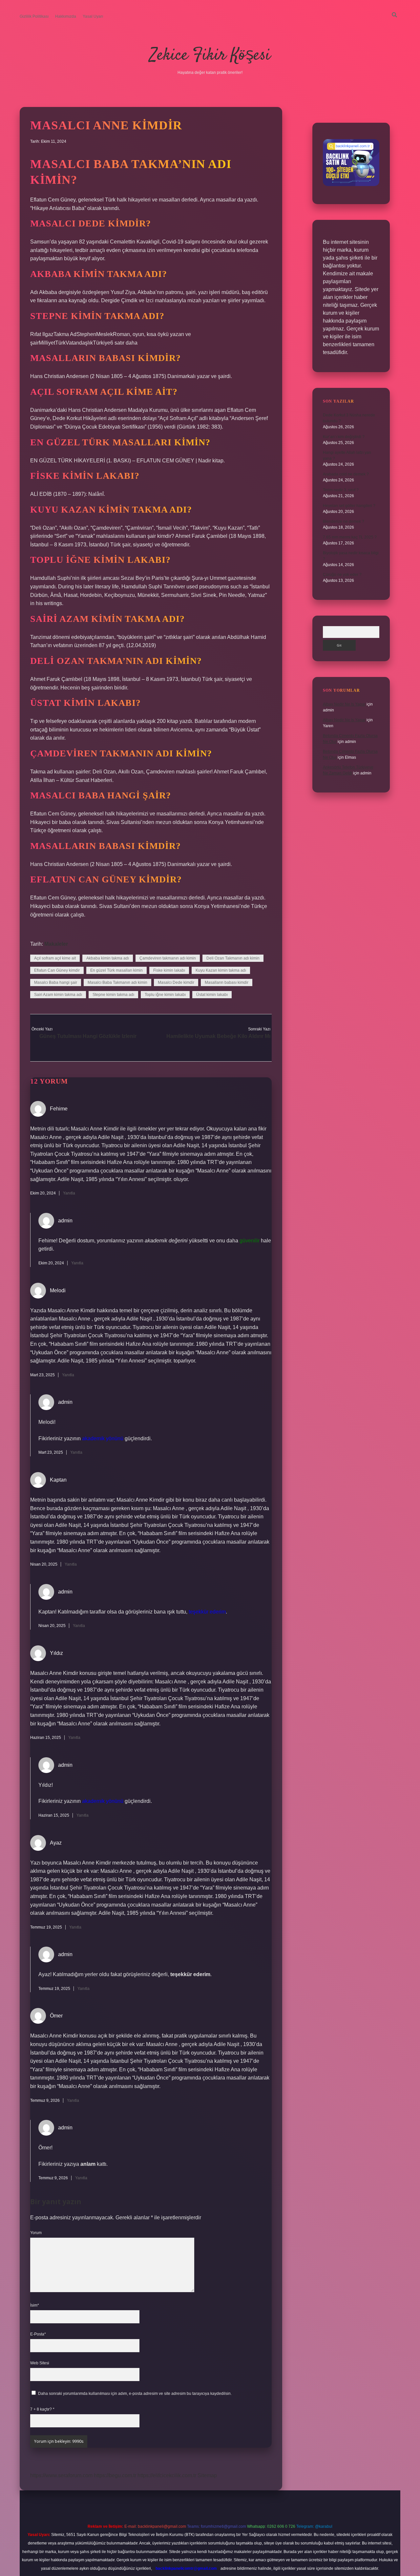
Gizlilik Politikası (34, 16)
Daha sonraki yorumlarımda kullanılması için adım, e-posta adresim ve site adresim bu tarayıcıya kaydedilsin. (135, 2394)
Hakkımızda (66, 16)
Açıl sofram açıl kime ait (55, 958)
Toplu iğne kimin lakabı (165, 995)
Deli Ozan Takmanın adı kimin (233, 958)
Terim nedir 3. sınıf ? (341, 490)
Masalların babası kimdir (227, 982)
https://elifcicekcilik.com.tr (167, 2475)
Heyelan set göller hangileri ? (349, 506)
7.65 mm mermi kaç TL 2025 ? (350, 537)
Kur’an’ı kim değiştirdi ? (344, 437)
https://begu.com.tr (115, 2475)
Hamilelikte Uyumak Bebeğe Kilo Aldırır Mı (218, 1036)
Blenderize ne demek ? (344, 521)
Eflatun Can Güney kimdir (57, 970)
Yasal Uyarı (93, 16)
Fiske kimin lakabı (169, 970)
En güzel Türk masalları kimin (116, 970)
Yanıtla (69, 1193)
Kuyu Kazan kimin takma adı (221, 970)
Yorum (36, 2233)
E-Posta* (38, 2334)
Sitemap (207, 2475)
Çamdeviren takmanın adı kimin (168, 958)
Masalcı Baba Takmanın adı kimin (117, 982)
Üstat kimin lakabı (212, 995)
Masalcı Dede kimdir (176, 982)
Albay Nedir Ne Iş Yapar (344, 704)
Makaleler (56, 944)
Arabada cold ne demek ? (346, 474)
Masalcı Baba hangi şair (56, 982)
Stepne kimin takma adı (113, 995)
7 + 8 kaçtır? (42, 2409)
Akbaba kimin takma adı (108, 958)
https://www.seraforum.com (61, 2475)
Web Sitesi (40, 2363)
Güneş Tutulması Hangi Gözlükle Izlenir (88, 1036)
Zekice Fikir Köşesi (210, 56)
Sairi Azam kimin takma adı (58, 995)
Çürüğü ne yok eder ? (342, 575)
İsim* (35, 2305)
